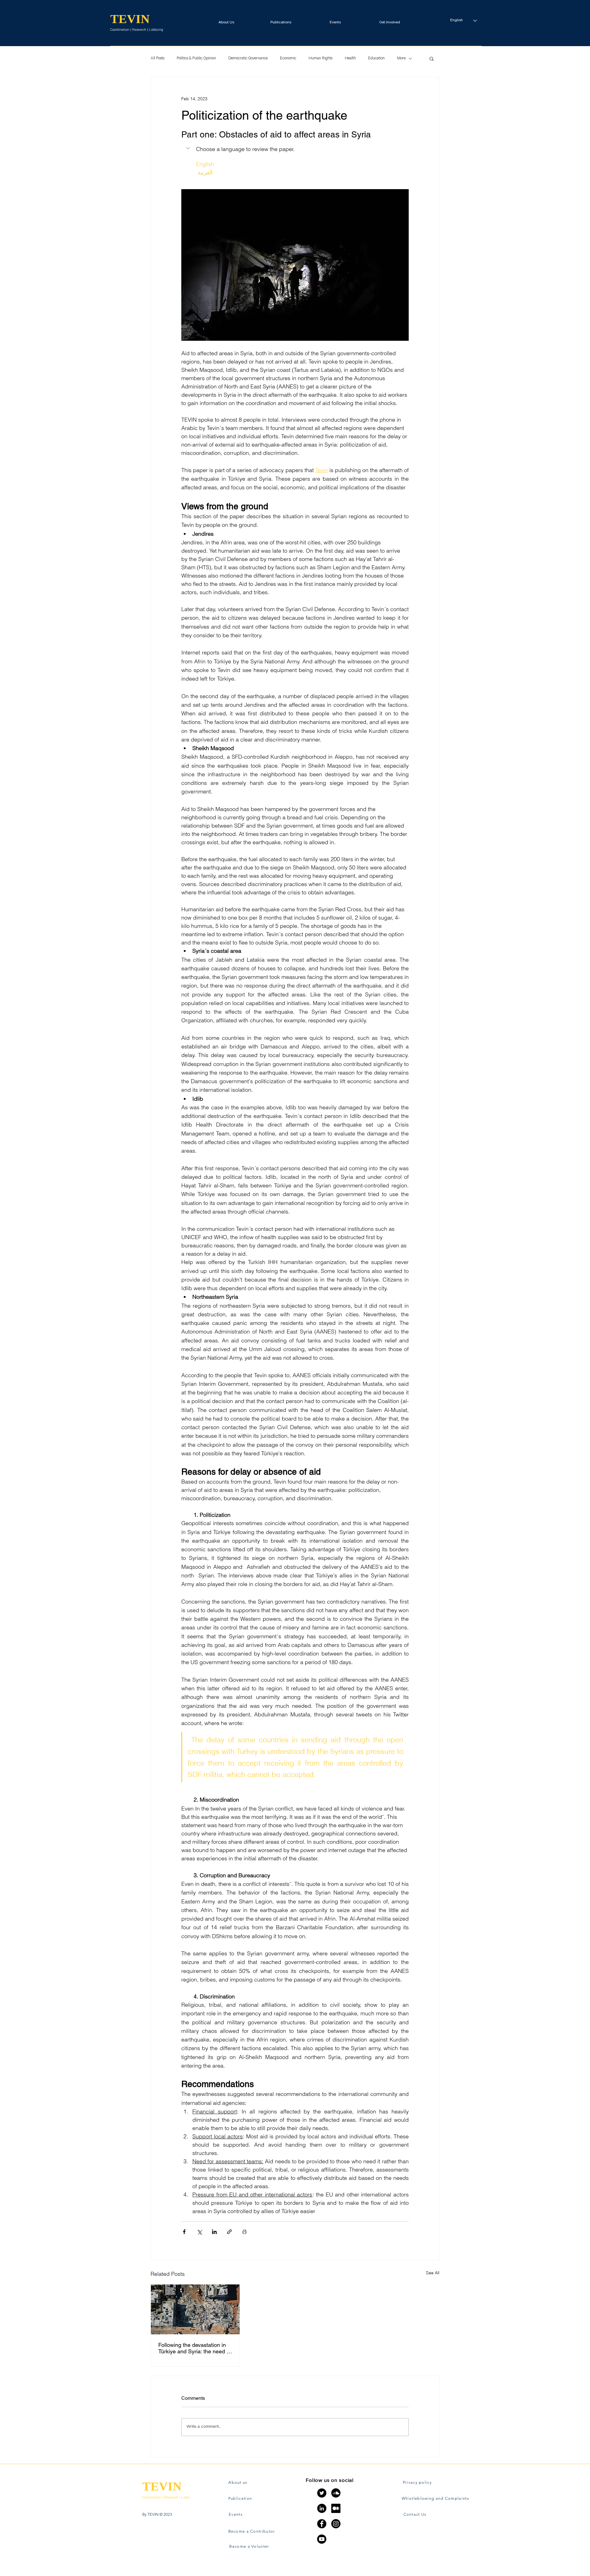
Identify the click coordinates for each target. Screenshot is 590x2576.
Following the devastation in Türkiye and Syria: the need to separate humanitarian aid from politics (195, 2348)
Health (350, 59)
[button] (389, 20)
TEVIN (130, 19)
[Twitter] (322, 2493)
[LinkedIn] (322, 2508)
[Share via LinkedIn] (214, 2232)
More (401, 59)
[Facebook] (322, 2524)
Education (376, 59)
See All (433, 2273)
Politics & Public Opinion (196, 59)
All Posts (157, 59)
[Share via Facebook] (184, 2232)
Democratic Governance (248, 59)
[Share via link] (229, 2232)
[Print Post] (244, 2232)
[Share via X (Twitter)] (199, 2232)
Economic (288, 59)
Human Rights (321, 59)
